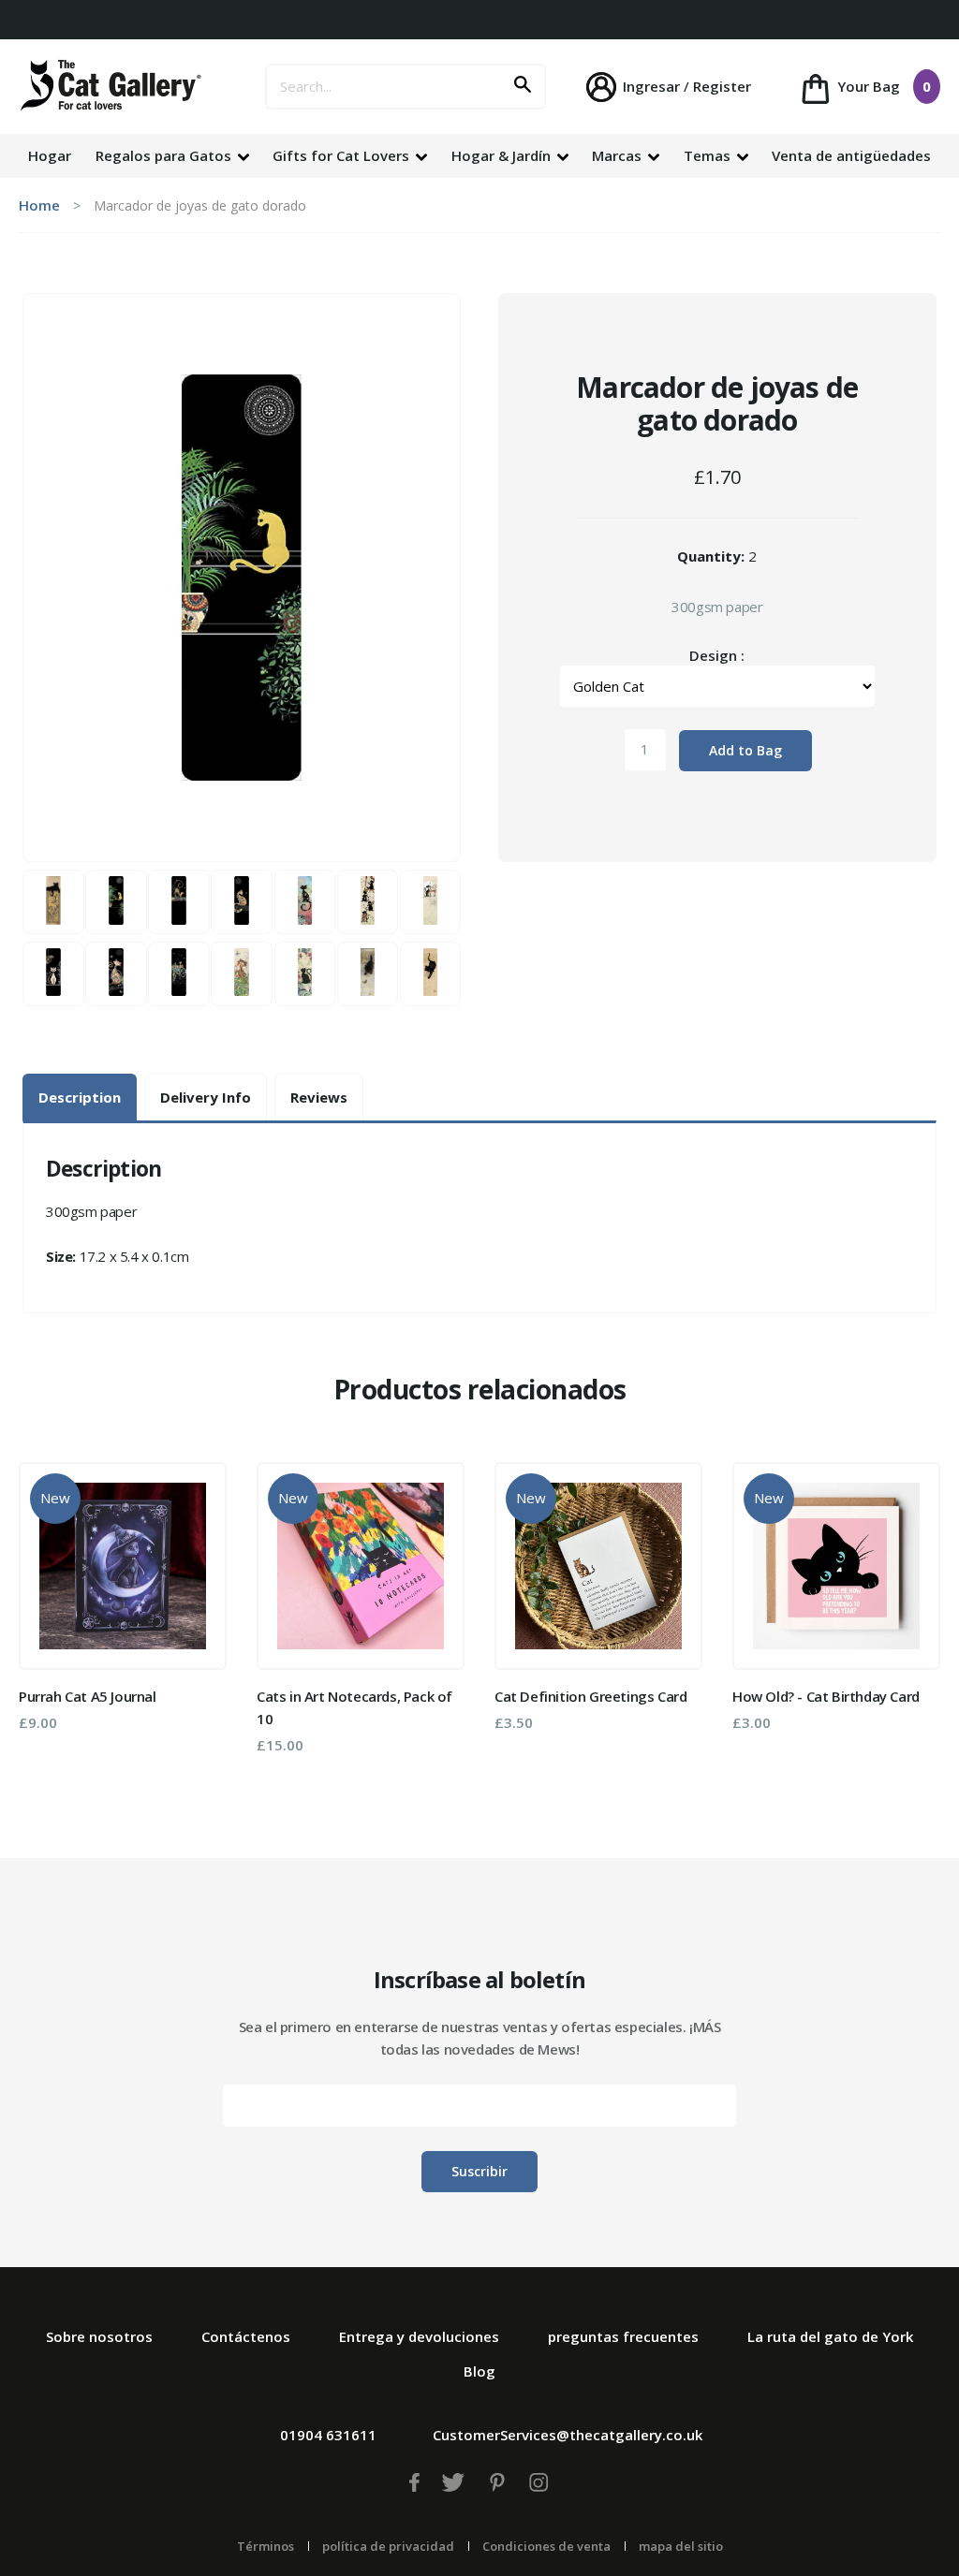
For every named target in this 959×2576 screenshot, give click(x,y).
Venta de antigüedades (851, 155)
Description (80, 1097)
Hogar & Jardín (503, 155)
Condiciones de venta (546, 2546)
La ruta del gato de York (830, 2336)
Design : (717, 655)
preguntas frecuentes (623, 2336)
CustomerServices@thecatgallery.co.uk (568, 2435)
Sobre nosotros (99, 2336)
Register (722, 86)
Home (39, 205)
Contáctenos (246, 2336)
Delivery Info (206, 1097)
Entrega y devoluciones (419, 2336)
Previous (46, 1616)
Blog (479, 2371)
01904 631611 (328, 2435)
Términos (266, 2546)
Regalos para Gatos (165, 155)
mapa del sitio (681, 2546)
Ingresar (651, 86)
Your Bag (882, 86)
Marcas (619, 155)
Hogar (50, 155)
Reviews (319, 1097)
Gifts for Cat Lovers (343, 155)
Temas (709, 155)
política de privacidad (388, 2546)
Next (913, 1616)
